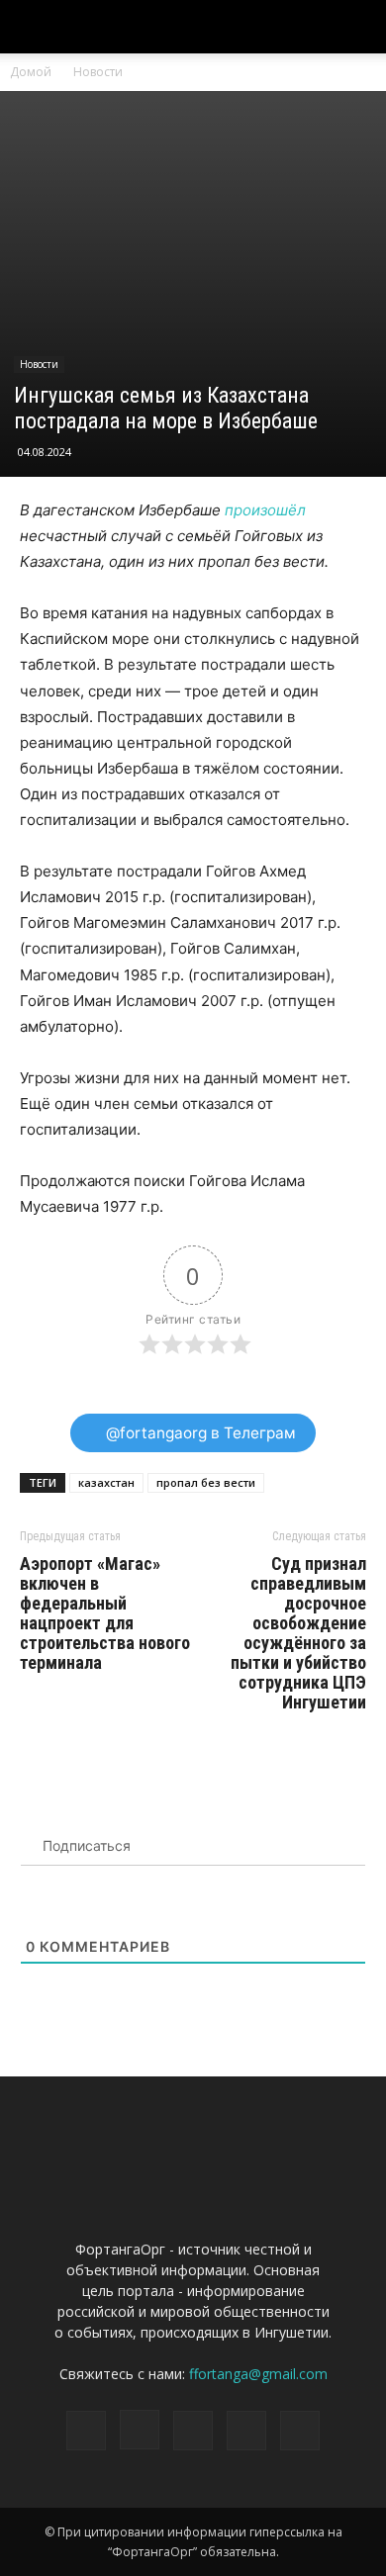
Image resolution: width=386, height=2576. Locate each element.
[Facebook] (86, 2431)
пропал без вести (206, 1482)
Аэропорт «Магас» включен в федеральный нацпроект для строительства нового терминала (105, 1613)
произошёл (265, 510)
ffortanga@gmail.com (258, 2374)
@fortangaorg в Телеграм (199, 1433)
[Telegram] (193, 2431)
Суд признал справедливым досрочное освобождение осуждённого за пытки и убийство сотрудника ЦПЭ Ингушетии (298, 1633)
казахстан (106, 1482)
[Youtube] (300, 2431)
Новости (98, 72)
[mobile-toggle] (34, 27)
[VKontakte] (246, 2431)
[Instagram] (140, 2430)
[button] (358, 27)
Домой (31, 72)
